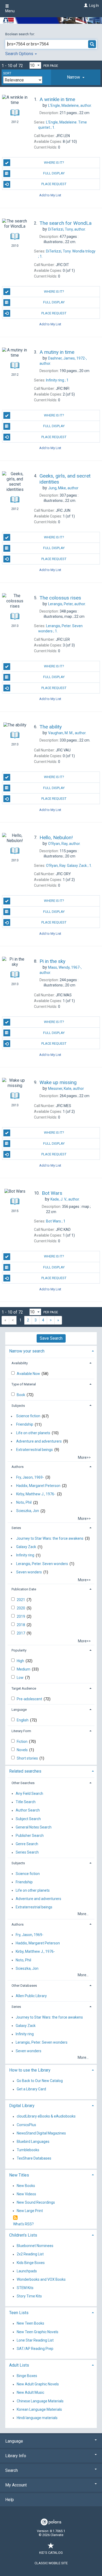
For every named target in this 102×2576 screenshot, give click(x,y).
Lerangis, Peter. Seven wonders (42, 1564)
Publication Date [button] (24, 1589)
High (21, 1661)
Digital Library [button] (22, 2106)
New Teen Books (30, 2324)
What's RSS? (23, 2224)
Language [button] (19, 1710)
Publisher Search (30, 1836)
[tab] (76, 77)
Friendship (25, 1425)
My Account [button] (16, 2485)
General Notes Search (34, 1827)
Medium (24, 1669)
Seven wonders (29, 1572)
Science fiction (28, 1416)
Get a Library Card (31, 2089)
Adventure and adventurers (39, 1441)
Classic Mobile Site (51, 2563)
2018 (21, 1625)
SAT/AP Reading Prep (35, 2349)
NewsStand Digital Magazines (41, 2133)
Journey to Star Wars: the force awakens (50, 1538)
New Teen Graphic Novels (38, 2332)
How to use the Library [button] (30, 2070)
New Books (26, 2186)
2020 (21, 1608)
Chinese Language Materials (40, 2401)
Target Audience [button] (24, 1688)
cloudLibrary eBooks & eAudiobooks (46, 2116)
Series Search (27, 1852)
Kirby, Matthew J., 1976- (36, 1494)
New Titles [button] (19, 2175)
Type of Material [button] (24, 1384)
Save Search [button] (51, 1338)
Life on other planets (33, 1433)
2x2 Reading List (30, 2254)
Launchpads (27, 2271)
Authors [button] (18, 1467)
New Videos (26, 2194)
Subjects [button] (18, 1406)
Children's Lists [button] (23, 2235)
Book (21, 1395)
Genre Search (27, 1844)
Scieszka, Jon (28, 1511)
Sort (7, 73)
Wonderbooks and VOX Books (41, 2279)
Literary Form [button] (21, 1731)
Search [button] (12, 2470)
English (23, 1720)
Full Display (54, 173)
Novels (23, 1750)
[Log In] (85, 5)
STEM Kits (25, 2288)
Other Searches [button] (23, 1783)
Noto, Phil (24, 1503)
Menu (10, 11)
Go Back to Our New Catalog (40, 2081)
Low (21, 1678)
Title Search (26, 1802)
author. (70, 105)
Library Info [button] (16, 2456)
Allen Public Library (31, 1996)
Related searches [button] (25, 1771)
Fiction (22, 1742)
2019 (21, 1616)
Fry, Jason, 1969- (30, 1477)
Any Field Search (29, 1793)
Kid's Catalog (51, 2553)
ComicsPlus (26, 2125)
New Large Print (30, 2211)
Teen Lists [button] (19, 2313)
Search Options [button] (20, 54)
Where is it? (54, 163)
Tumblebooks (28, 2150)
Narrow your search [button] (27, 1351)
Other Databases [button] (24, 1986)
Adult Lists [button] (19, 2365)
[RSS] (15, 2218)
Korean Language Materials (39, 2409)
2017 (21, 1633)
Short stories (28, 1758)
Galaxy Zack (26, 1547)
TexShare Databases (34, 2159)
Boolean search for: (20, 34)
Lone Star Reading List (35, 2340)
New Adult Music (30, 2393)
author (63, 488)
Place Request (54, 184)
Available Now (29, 1374)
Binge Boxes (27, 2376)
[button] (76, 77)
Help (10, 2500)
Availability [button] (20, 1363)
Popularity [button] (19, 1650)
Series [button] (16, 1528)
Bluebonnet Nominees (35, 2246)
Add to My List (50, 195)
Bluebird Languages (33, 2142)
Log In (94, 5)
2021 (21, 1600)
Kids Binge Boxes (31, 2263)
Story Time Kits (29, 2296)
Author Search (28, 1810)
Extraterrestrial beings (35, 1450)
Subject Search (28, 1819)
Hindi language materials (37, 2418)
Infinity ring (25, 1555)
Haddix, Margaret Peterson (38, 1486)
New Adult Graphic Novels (38, 2384)
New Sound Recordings (36, 2202)
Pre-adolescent (30, 1699)
